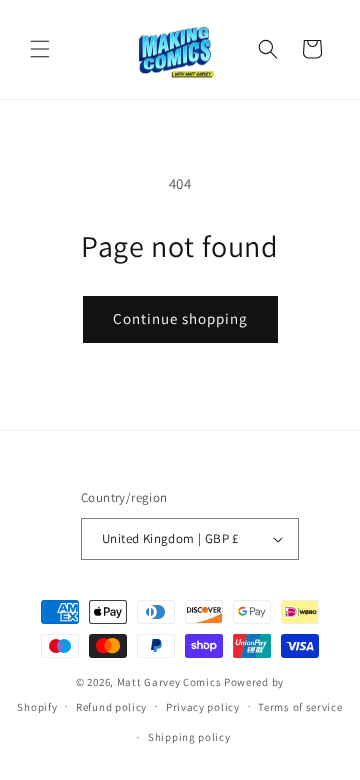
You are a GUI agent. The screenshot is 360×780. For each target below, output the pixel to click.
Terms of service (300, 707)
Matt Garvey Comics (169, 682)
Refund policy (111, 707)
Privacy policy (203, 707)
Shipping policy (189, 737)
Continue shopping (180, 318)
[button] (40, 49)
